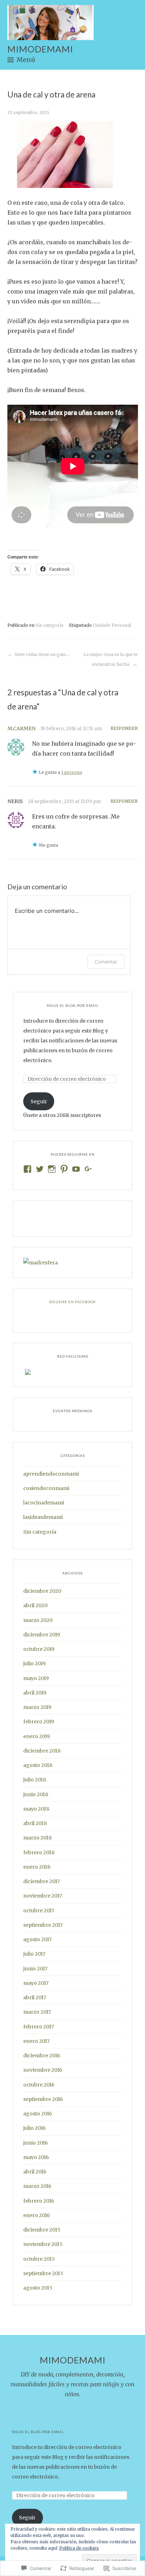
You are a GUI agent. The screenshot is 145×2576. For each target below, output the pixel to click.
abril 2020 (35, 1605)
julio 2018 (35, 1780)
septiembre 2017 (43, 1925)
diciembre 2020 (42, 1591)
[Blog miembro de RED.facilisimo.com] (28, 1372)
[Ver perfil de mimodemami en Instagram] (52, 1169)
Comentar (106, 962)
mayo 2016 (36, 2157)
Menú (26, 60)
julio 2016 (34, 2128)
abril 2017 (35, 1997)
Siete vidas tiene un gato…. (42, 654)
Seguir (39, 1101)
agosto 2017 (37, 1939)
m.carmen (21, 728)
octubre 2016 (39, 2085)
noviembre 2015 (43, 2244)
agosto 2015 (38, 2288)
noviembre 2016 (43, 2070)
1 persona (72, 772)
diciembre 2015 (42, 2230)
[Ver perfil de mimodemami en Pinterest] (64, 1169)
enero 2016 (37, 2215)
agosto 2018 (38, 1765)
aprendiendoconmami (51, 1474)
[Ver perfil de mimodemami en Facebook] (27, 1169)
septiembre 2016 (43, 2099)
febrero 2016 (39, 2201)
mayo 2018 (36, 1809)
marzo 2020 (38, 1620)
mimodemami (40, 49)
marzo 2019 (37, 1707)
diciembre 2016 (42, 2056)
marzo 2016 (37, 2186)
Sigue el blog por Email (73, 1005)
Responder (124, 728)
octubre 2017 (39, 1911)
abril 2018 (35, 1823)
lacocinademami (44, 1503)
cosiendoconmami (46, 1488)
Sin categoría (49, 625)
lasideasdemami (43, 1517)
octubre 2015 (39, 2259)
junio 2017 (35, 1969)
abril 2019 (35, 1693)
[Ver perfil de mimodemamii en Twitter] (40, 1169)
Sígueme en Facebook (73, 1302)
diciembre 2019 (42, 1635)
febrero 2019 (39, 1722)
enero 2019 (37, 1736)
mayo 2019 (36, 1678)
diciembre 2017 (42, 1881)
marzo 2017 (37, 2012)
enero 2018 (37, 1867)
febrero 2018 (39, 1852)
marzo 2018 (37, 1838)
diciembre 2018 (42, 1751)
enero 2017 (36, 2041)
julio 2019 (34, 1663)
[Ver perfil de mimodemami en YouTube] (76, 1169)
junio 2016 (36, 2143)
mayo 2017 (36, 1983)
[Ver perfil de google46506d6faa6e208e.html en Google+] (88, 1169)
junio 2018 (36, 1794)
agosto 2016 (38, 2114)
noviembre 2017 (43, 1896)
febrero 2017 (39, 2027)
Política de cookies (79, 2548)
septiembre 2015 (43, 2273)
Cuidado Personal (112, 625)
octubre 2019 (39, 1649)
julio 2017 (34, 1954)
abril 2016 (35, 2172)
